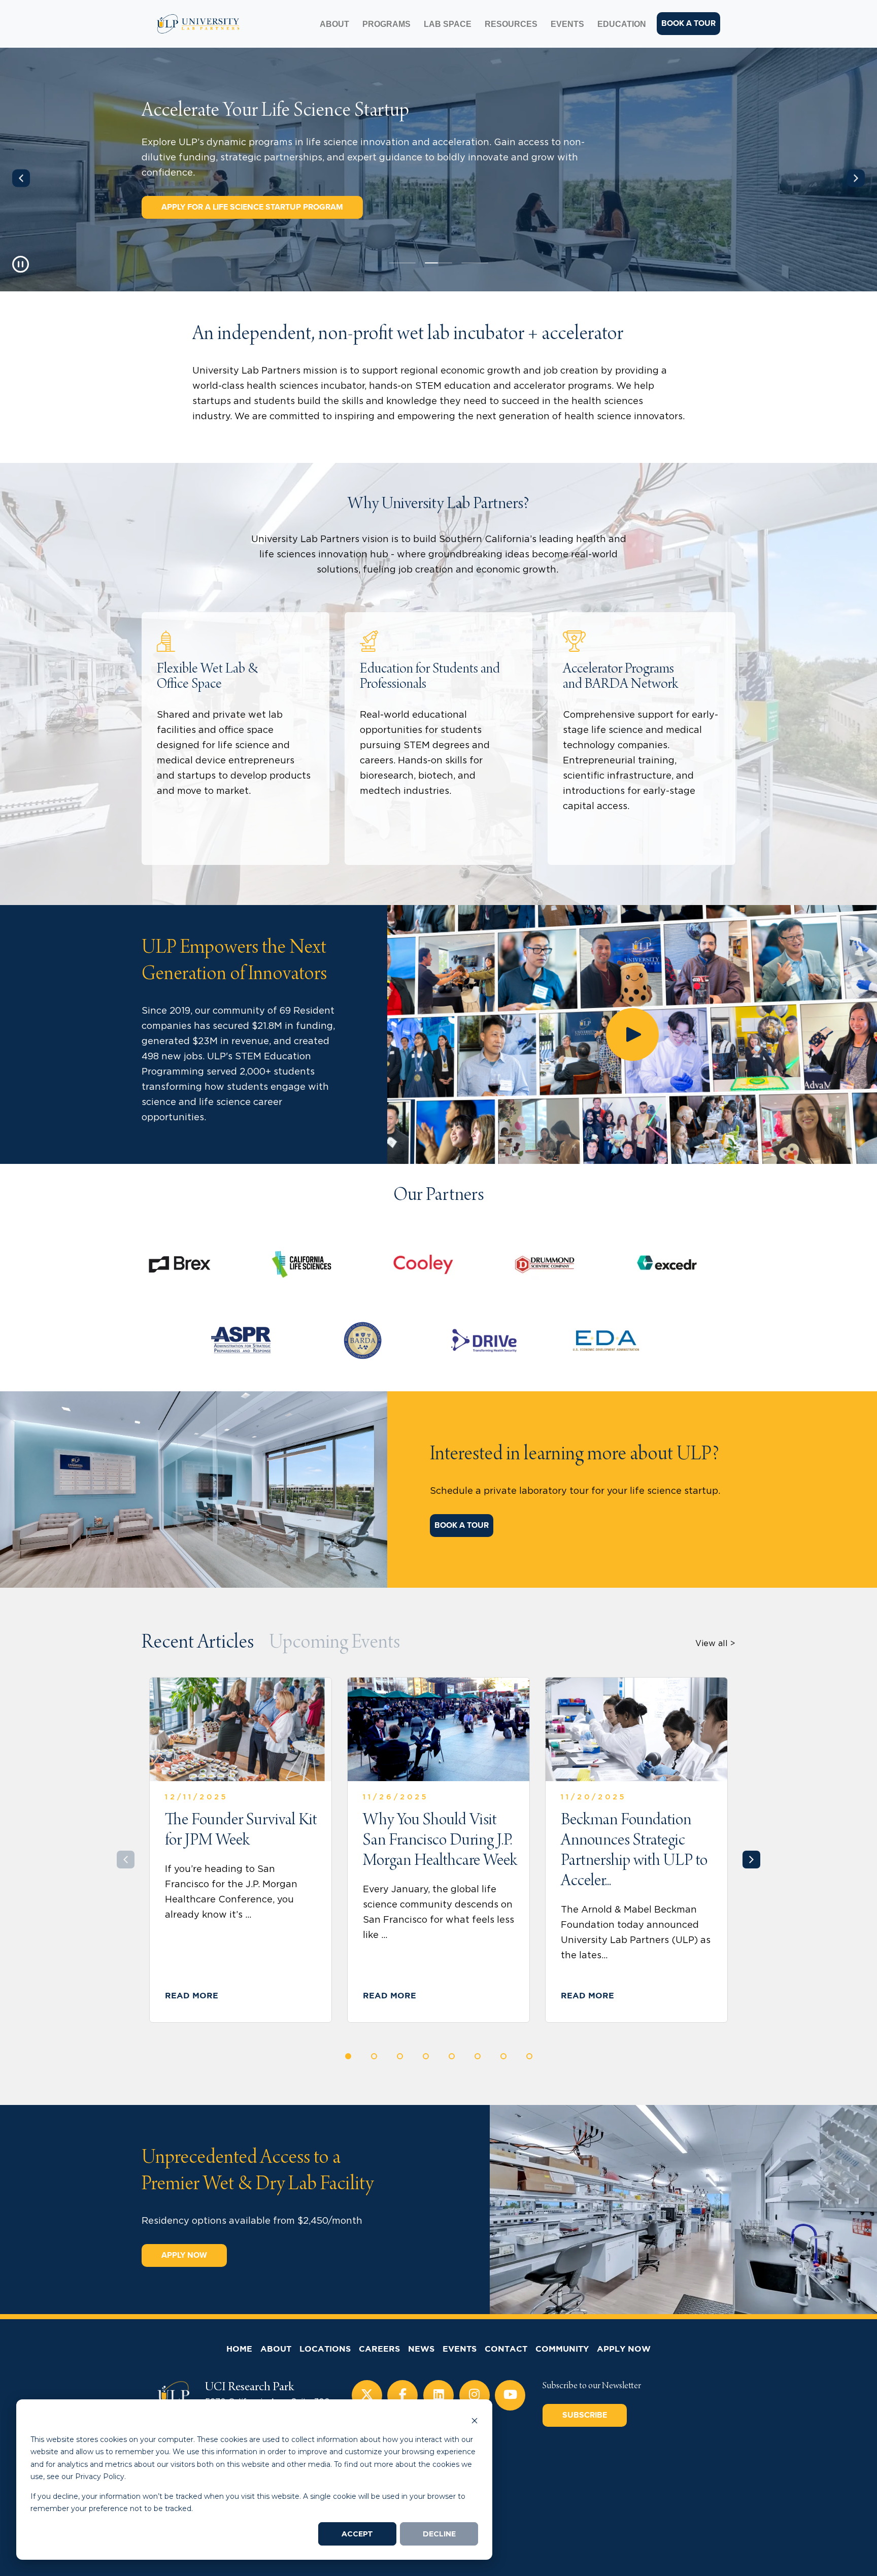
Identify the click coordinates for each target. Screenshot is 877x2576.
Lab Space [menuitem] (448, 24)
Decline (439, 2534)
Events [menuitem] (567, 24)
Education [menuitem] (622, 24)
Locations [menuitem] (325, 2349)
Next (856, 178)
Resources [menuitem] (511, 24)
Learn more (189, 828)
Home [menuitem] (239, 2349)
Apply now (184, 2255)
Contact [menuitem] (506, 2349)
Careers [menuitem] (379, 2349)
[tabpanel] (438, 170)
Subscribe (585, 2415)
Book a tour (688, 23)
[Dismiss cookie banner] (475, 2420)
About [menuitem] (334, 24)
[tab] (198, 1644)
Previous (21, 178)
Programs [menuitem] (386, 24)
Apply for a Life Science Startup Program (252, 207)
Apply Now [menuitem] (624, 2349)
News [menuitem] (421, 2349)
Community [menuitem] (562, 2349)
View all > (715, 1644)
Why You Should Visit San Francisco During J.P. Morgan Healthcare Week (440, 1841)
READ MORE (192, 1996)
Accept (357, 2534)
